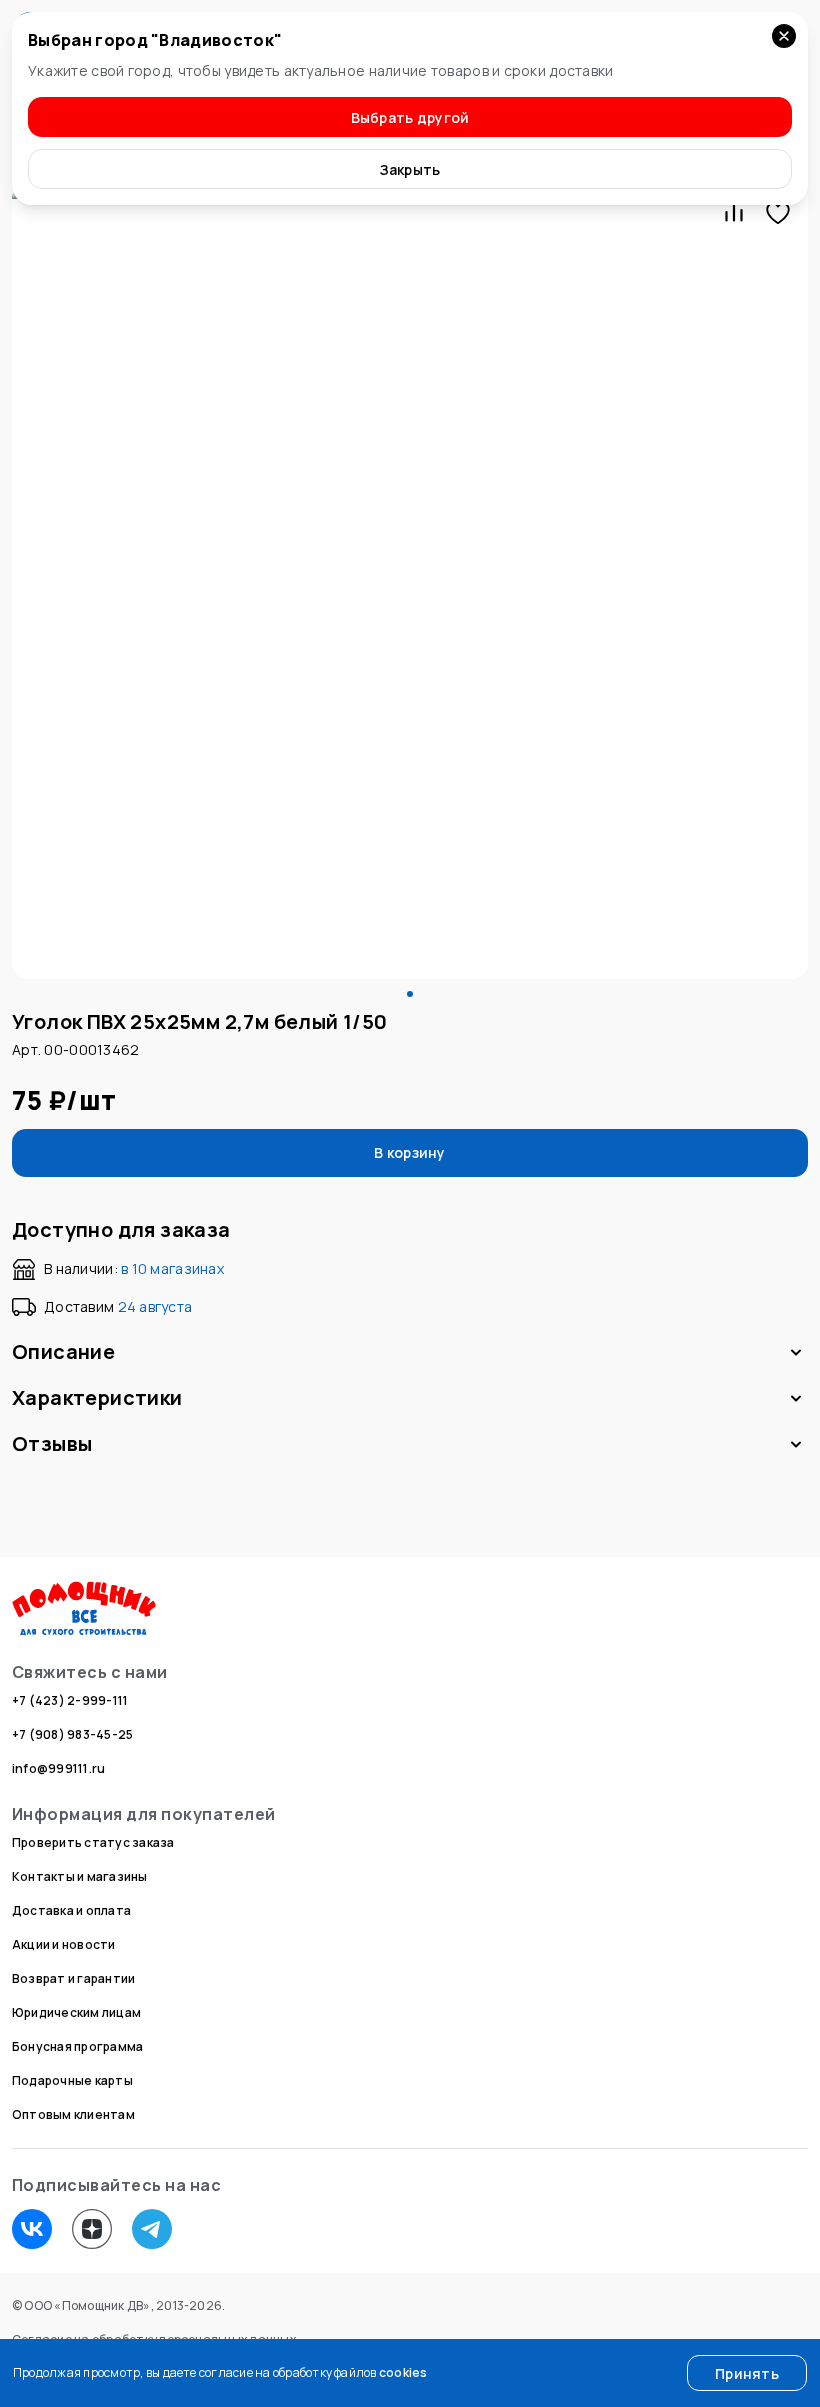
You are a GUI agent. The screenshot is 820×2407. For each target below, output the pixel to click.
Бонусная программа (77, 2046)
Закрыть (410, 169)
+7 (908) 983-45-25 (72, 1734)
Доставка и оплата (71, 1910)
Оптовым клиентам (73, 2114)
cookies (403, 2372)
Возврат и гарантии (73, 1978)
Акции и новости (64, 1944)
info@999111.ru (58, 1768)
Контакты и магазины (80, 1876)
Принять (747, 2373)
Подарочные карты (72, 2080)
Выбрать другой (410, 117)
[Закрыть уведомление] (784, 36)
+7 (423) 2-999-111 (70, 1700)
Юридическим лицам (76, 2012)
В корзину (410, 1152)
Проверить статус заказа (93, 1842)
